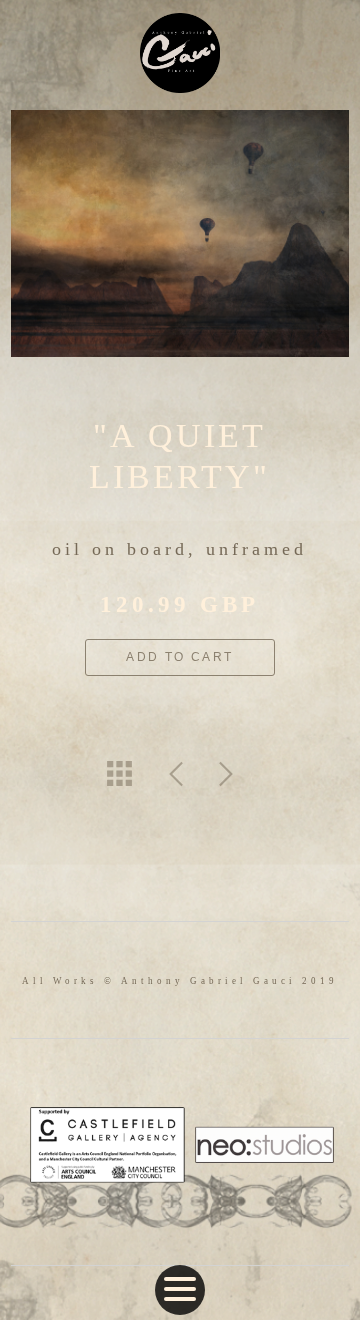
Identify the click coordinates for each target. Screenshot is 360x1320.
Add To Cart (179, 657)
